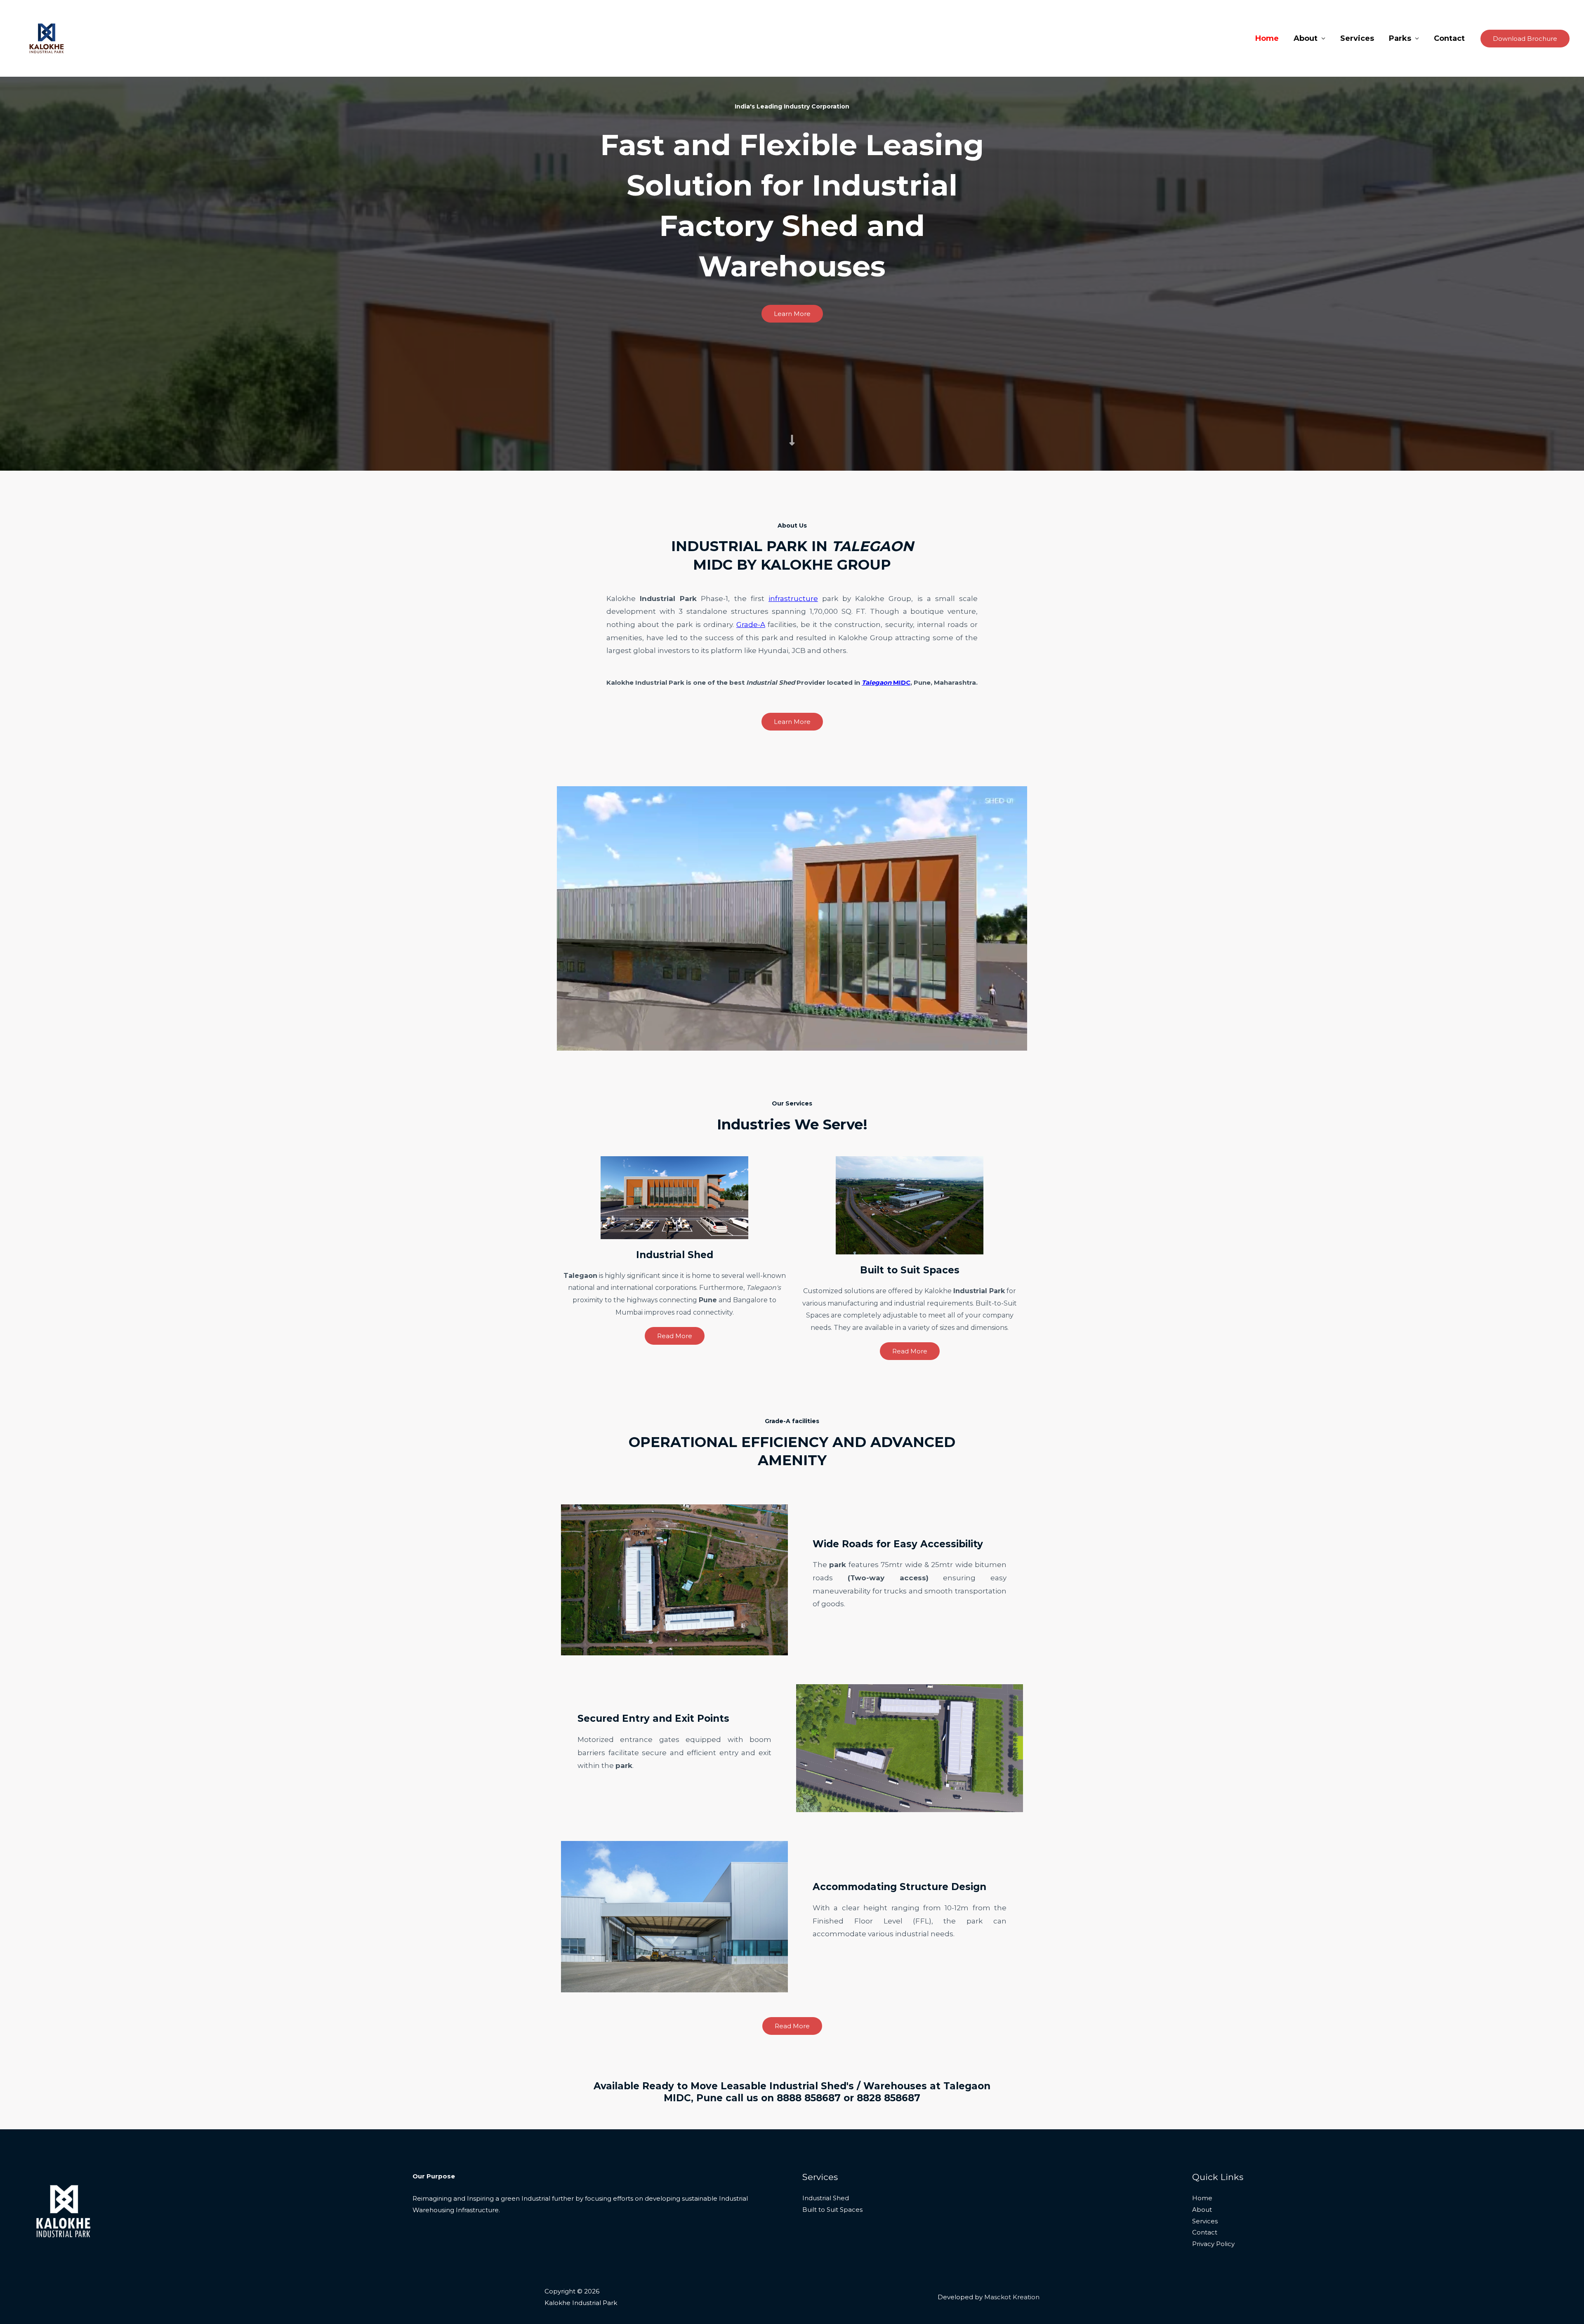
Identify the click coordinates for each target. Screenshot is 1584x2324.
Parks (1400, 38)
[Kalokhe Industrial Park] (47, 38)
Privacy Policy (1213, 2244)
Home (1267, 38)
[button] (1525, 39)
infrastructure (793, 599)
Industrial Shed (826, 2198)
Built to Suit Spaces (832, 2210)
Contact (1449, 38)
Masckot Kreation (1012, 2297)
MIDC (886, 682)
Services (1357, 38)
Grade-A (751, 625)
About (1306, 38)
